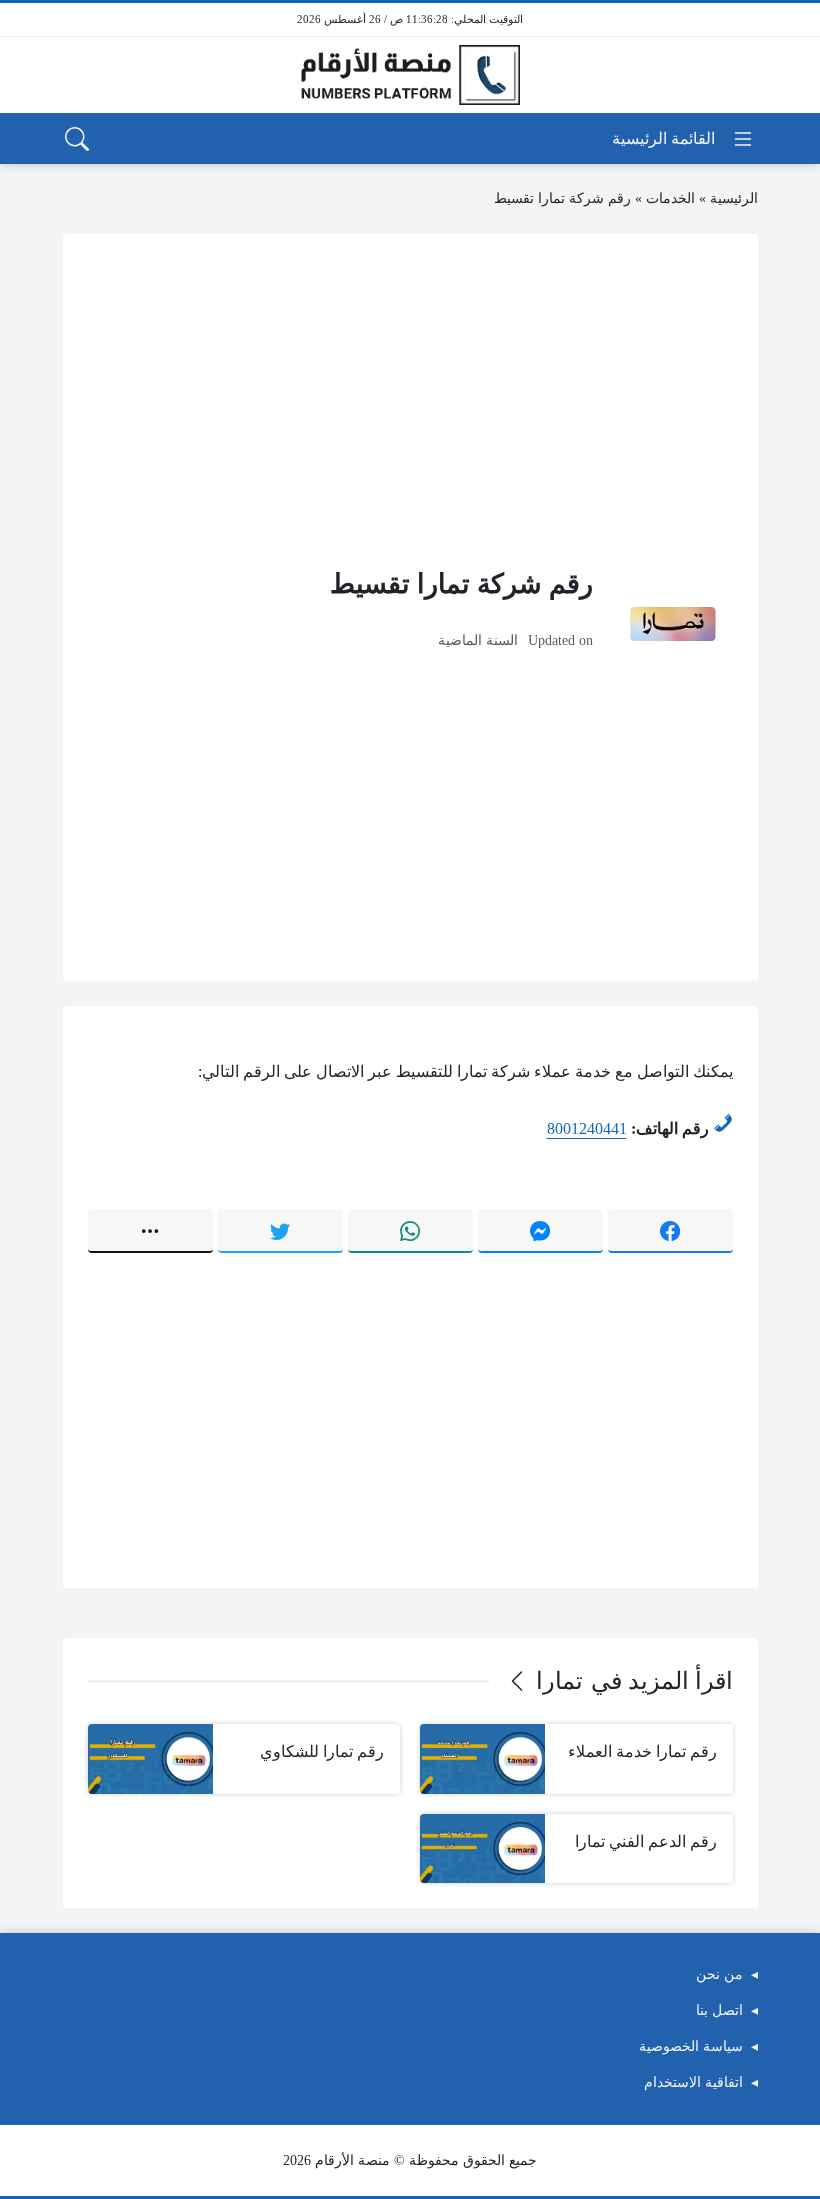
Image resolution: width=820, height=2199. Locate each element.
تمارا (559, 1681)
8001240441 (587, 1128)
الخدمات (670, 198)
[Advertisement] (410, 399)
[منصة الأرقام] (410, 75)
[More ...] (150, 1231)
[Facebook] (670, 1231)
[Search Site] (77, 139)
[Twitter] (280, 1231)
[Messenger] (540, 1231)
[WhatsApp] (410, 1231)
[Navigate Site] (683, 139)
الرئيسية (734, 198)
